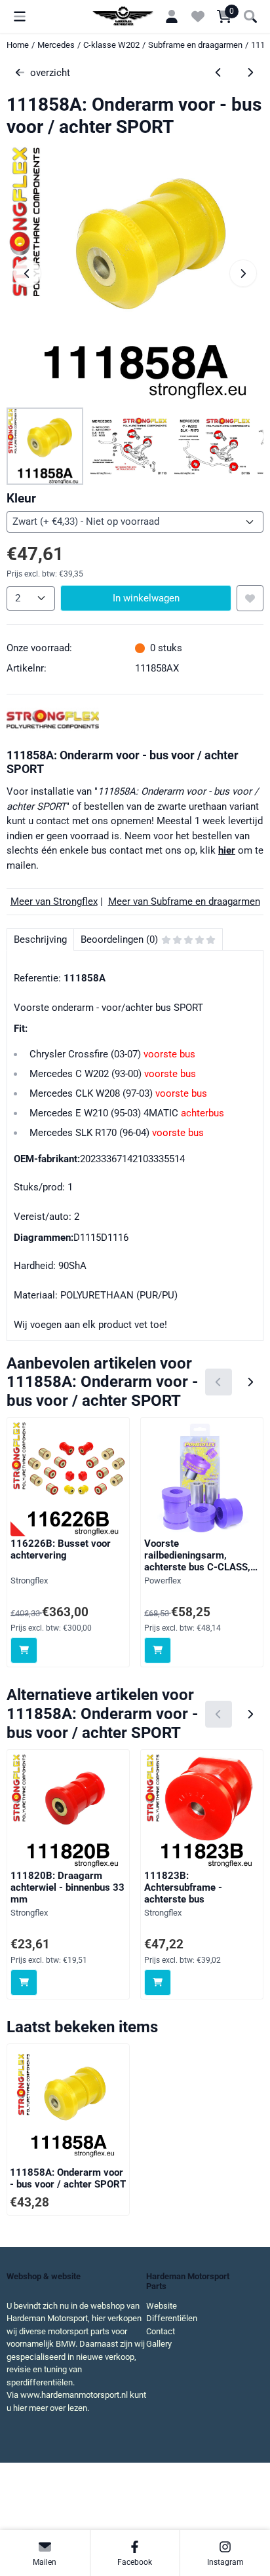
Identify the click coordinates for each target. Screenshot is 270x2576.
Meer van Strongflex (54, 901)
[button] (20, 16)
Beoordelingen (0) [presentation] (119, 939)
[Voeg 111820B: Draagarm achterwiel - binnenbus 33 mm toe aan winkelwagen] (24, 1983)
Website (162, 2306)
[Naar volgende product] (251, 73)
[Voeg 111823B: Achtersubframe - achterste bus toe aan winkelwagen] (158, 1983)
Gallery (159, 2344)
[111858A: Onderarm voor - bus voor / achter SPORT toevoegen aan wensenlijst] (250, 598)
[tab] (40, 940)
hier (227, 850)
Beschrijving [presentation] (40, 939)
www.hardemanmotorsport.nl (74, 2395)
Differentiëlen (172, 2318)
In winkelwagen (146, 598)
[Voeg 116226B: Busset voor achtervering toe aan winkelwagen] (24, 1651)
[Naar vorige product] (219, 73)
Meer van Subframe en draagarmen (184, 901)
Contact (161, 2331)
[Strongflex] (53, 727)
